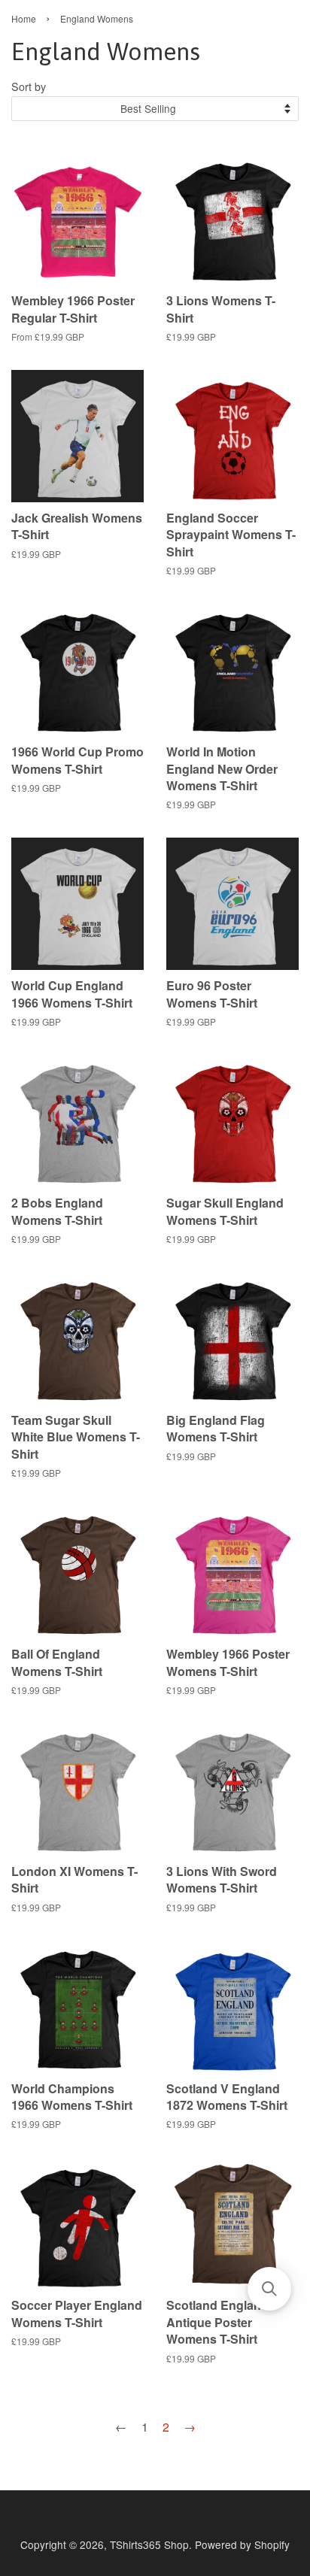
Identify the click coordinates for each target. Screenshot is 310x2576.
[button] (269, 2289)
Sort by (29, 86)
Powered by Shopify (242, 2544)
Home (24, 18)
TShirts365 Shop (149, 2544)
